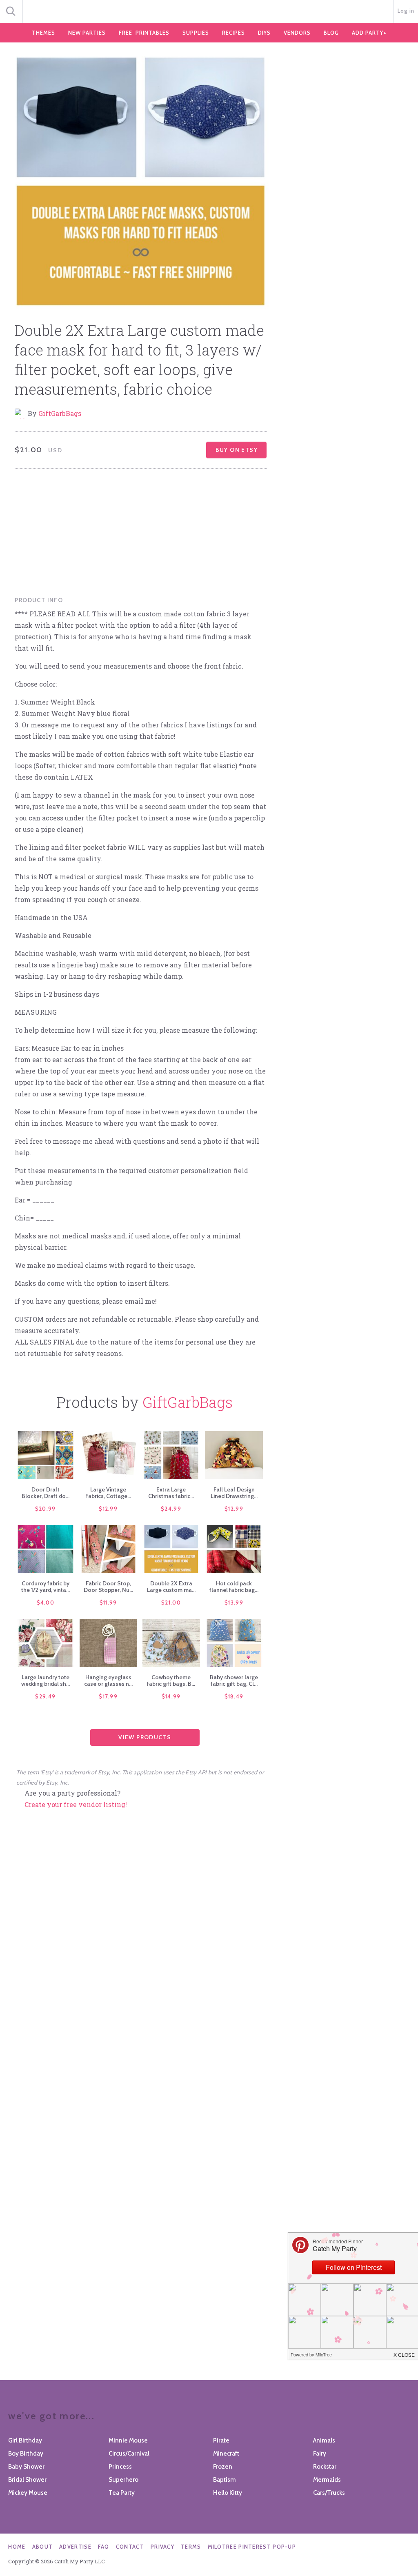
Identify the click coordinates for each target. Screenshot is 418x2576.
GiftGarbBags (60, 413)
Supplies (196, 33)
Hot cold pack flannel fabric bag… (234, 1587)
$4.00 (46, 1602)
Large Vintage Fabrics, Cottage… (108, 1493)
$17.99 (108, 1696)
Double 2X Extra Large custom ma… (171, 1587)
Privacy (162, 2547)
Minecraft (226, 2454)
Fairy (320, 2454)
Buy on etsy (237, 450)
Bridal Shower (27, 2480)
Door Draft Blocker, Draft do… (46, 1493)
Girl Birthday (25, 2440)
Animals (324, 2440)
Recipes (233, 33)
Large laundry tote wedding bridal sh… (46, 1680)
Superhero (123, 2480)
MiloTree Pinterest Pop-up (252, 2547)
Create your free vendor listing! (76, 1804)
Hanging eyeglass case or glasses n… (108, 1680)
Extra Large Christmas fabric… (171, 1493)
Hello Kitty (228, 2493)
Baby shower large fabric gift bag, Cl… (234, 1680)
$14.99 (171, 1696)
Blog (331, 33)
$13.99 (234, 1602)
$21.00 (171, 1602)
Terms (191, 2547)
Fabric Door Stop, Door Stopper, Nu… (108, 1587)
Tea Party (122, 2493)
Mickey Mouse (28, 2493)
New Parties (87, 33)
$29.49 (45, 1696)
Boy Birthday (26, 2454)
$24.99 (171, 1509)
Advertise (75, 2547)
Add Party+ (369, 33)
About (43, 2547)
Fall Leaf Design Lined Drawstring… (234, 1493)
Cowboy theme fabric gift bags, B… (171, 1680)
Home (17, 2547)
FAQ (104, 2547)
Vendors (297, 33)
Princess (120, 2467)
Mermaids (327, 2480)
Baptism (225, 2480)
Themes (43, 33)
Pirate (221, 2440)
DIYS (264, 33)
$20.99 (46, 1509)
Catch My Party (209, 12)
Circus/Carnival (129, 2454)
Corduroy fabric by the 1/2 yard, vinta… (46, 1587)
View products (145, 1737)
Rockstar (325, 2467)
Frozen (223, 2467)
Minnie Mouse (128, 2440)
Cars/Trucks (329, 2493)
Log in (406, 11)
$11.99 (108, 1602)
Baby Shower (26, 2467)
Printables (144, 33)
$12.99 (108, 1509)
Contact (130, 2547)
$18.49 (234, 1696)
